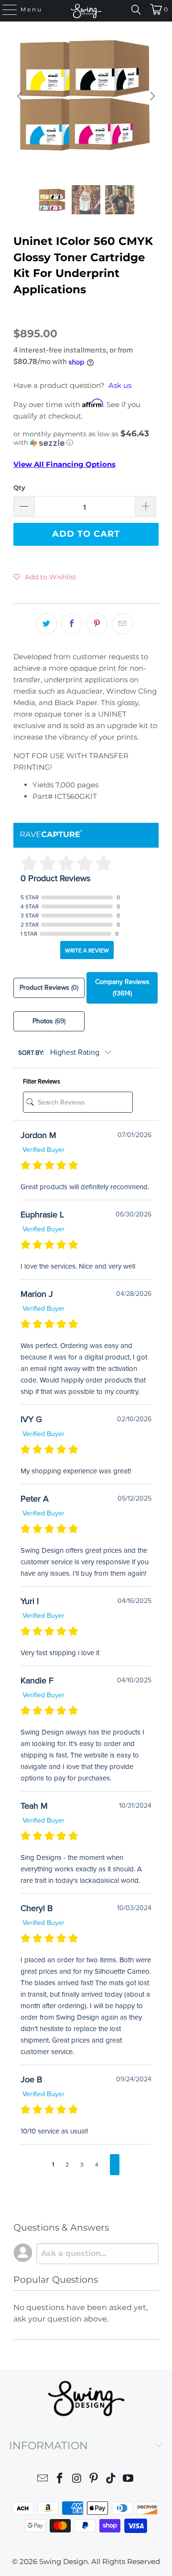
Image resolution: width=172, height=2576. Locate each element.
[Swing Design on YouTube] (128, 2480)
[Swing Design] (86, 11)
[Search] (136, 10)
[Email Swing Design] (43, 2480)
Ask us (120, 385)
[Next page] (115, 2165)
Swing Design (64, 2561)
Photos (49, 1021)
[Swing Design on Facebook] (60, 2480)
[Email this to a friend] (122, 624)
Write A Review (87, 951)
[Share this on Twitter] (46, 624)
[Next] (151, 96)
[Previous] (21, 96)
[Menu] (5, 10)
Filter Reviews (42, 1082)
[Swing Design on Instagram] (77, 2480)
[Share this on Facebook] (72, 624)
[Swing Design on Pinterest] (94, 2480)
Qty (19, 487)
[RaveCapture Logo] (51, 835)
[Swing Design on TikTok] (111, 2480)
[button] (86, 438)
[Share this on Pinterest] (97, 624)
